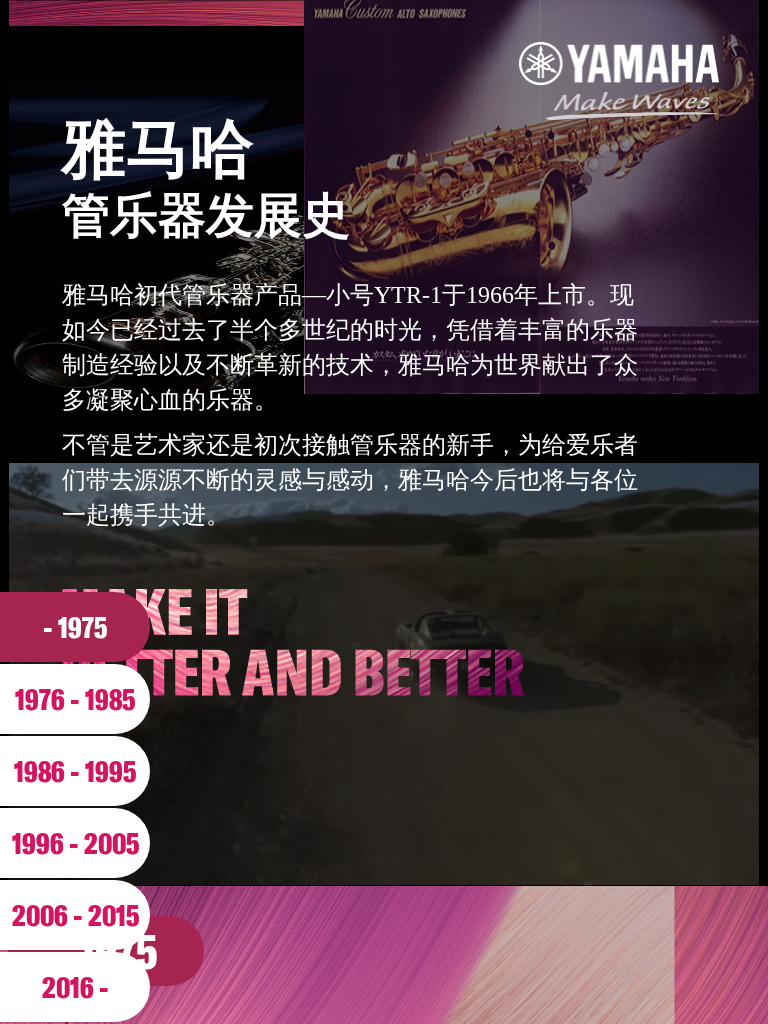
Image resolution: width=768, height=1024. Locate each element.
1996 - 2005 (75, 843)
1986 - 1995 (75, 771)
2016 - (75, 987)
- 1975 (75, 627)
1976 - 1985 (75, 699)
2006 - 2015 (75, 915)
